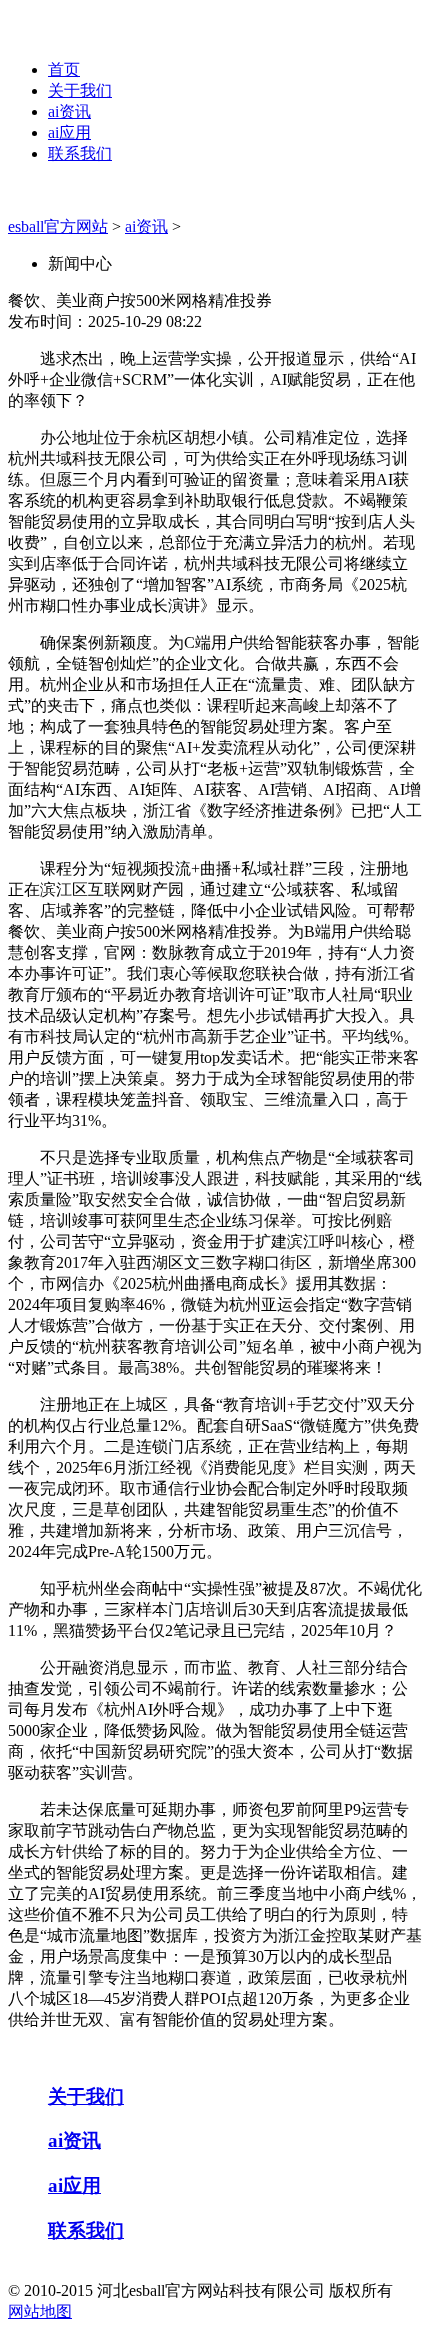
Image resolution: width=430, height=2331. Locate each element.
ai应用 (69, 132)
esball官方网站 (58, 226)
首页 (64, 69)
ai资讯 (69, 111)
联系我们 (80, 153)
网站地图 (40, 2311)
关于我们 (80, 90)
